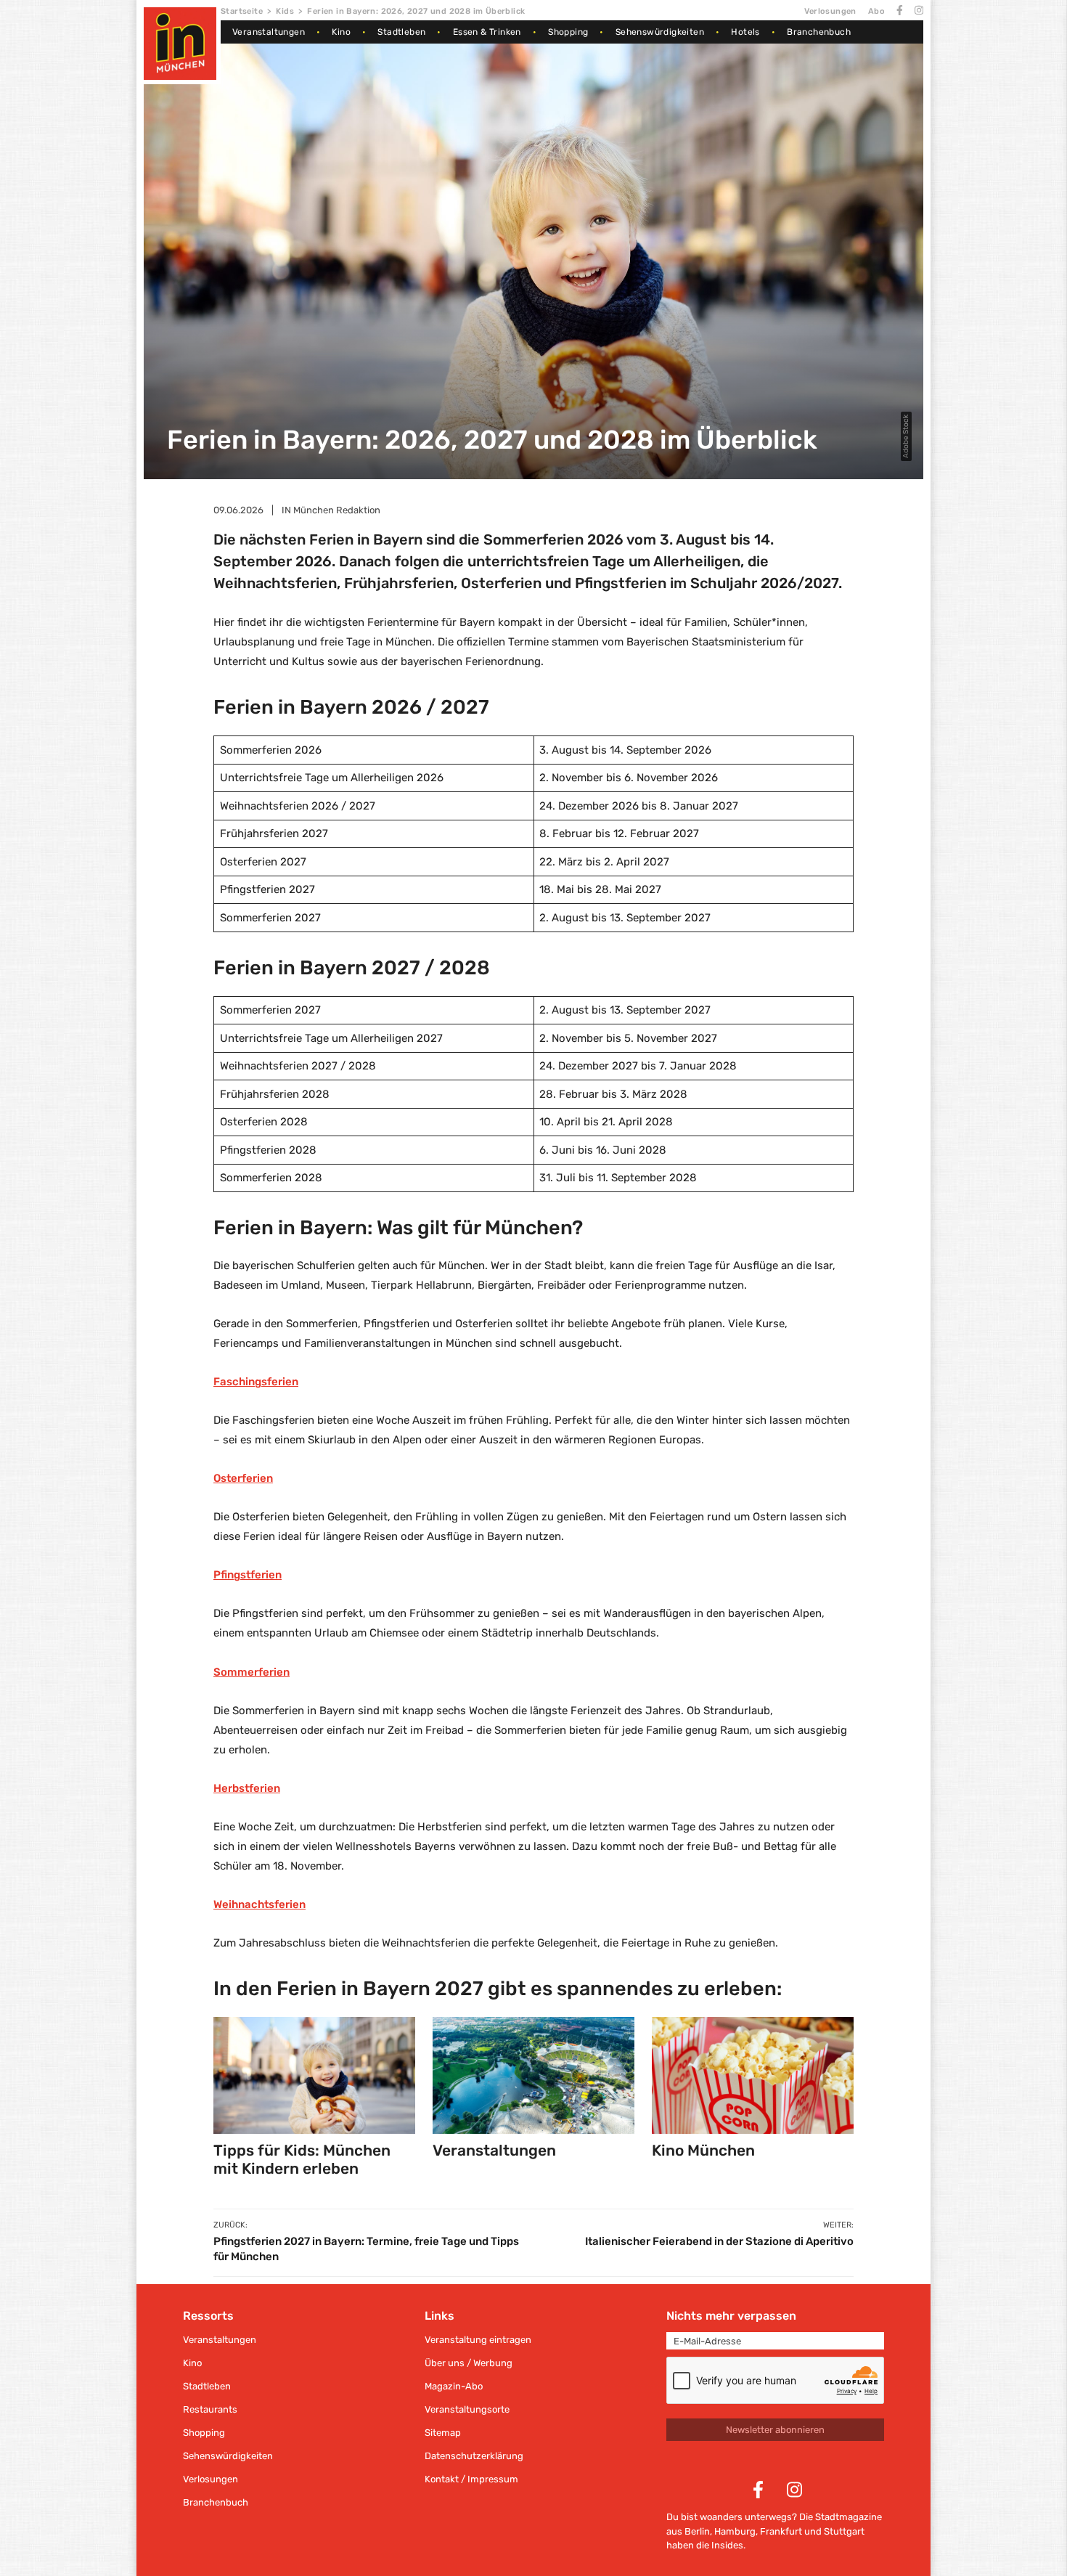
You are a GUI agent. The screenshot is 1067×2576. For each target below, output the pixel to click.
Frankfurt (781, 2531)
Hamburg (735, 2531)
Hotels (745, 32)
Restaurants (210, 2409)
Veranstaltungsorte (467, 2409)
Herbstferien (247, 1788)
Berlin (697, 2531)
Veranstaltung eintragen (478, 2340)
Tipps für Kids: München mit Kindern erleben (302, 2159)
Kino (341, 32)
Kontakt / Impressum (471, 2479)
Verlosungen (830, 11)
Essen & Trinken (487, 32)
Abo (876, 11)
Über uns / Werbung (469, 2363)
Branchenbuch (819, 32)
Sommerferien (252, 1672)
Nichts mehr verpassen (731, 2316)
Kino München (703, 2150)
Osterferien (243, 1478)
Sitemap (443, 2433)
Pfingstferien (248, 1575)
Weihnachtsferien (259, 1904)
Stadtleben (401, 32)
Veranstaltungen (269, 32)
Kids (285, 11)
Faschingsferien (256, 1382)
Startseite (242, 11)
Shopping (568, 32)
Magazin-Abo (454, 2386)
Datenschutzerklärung (474, 2456)
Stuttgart (844, 2531)
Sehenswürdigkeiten (660, 32)
